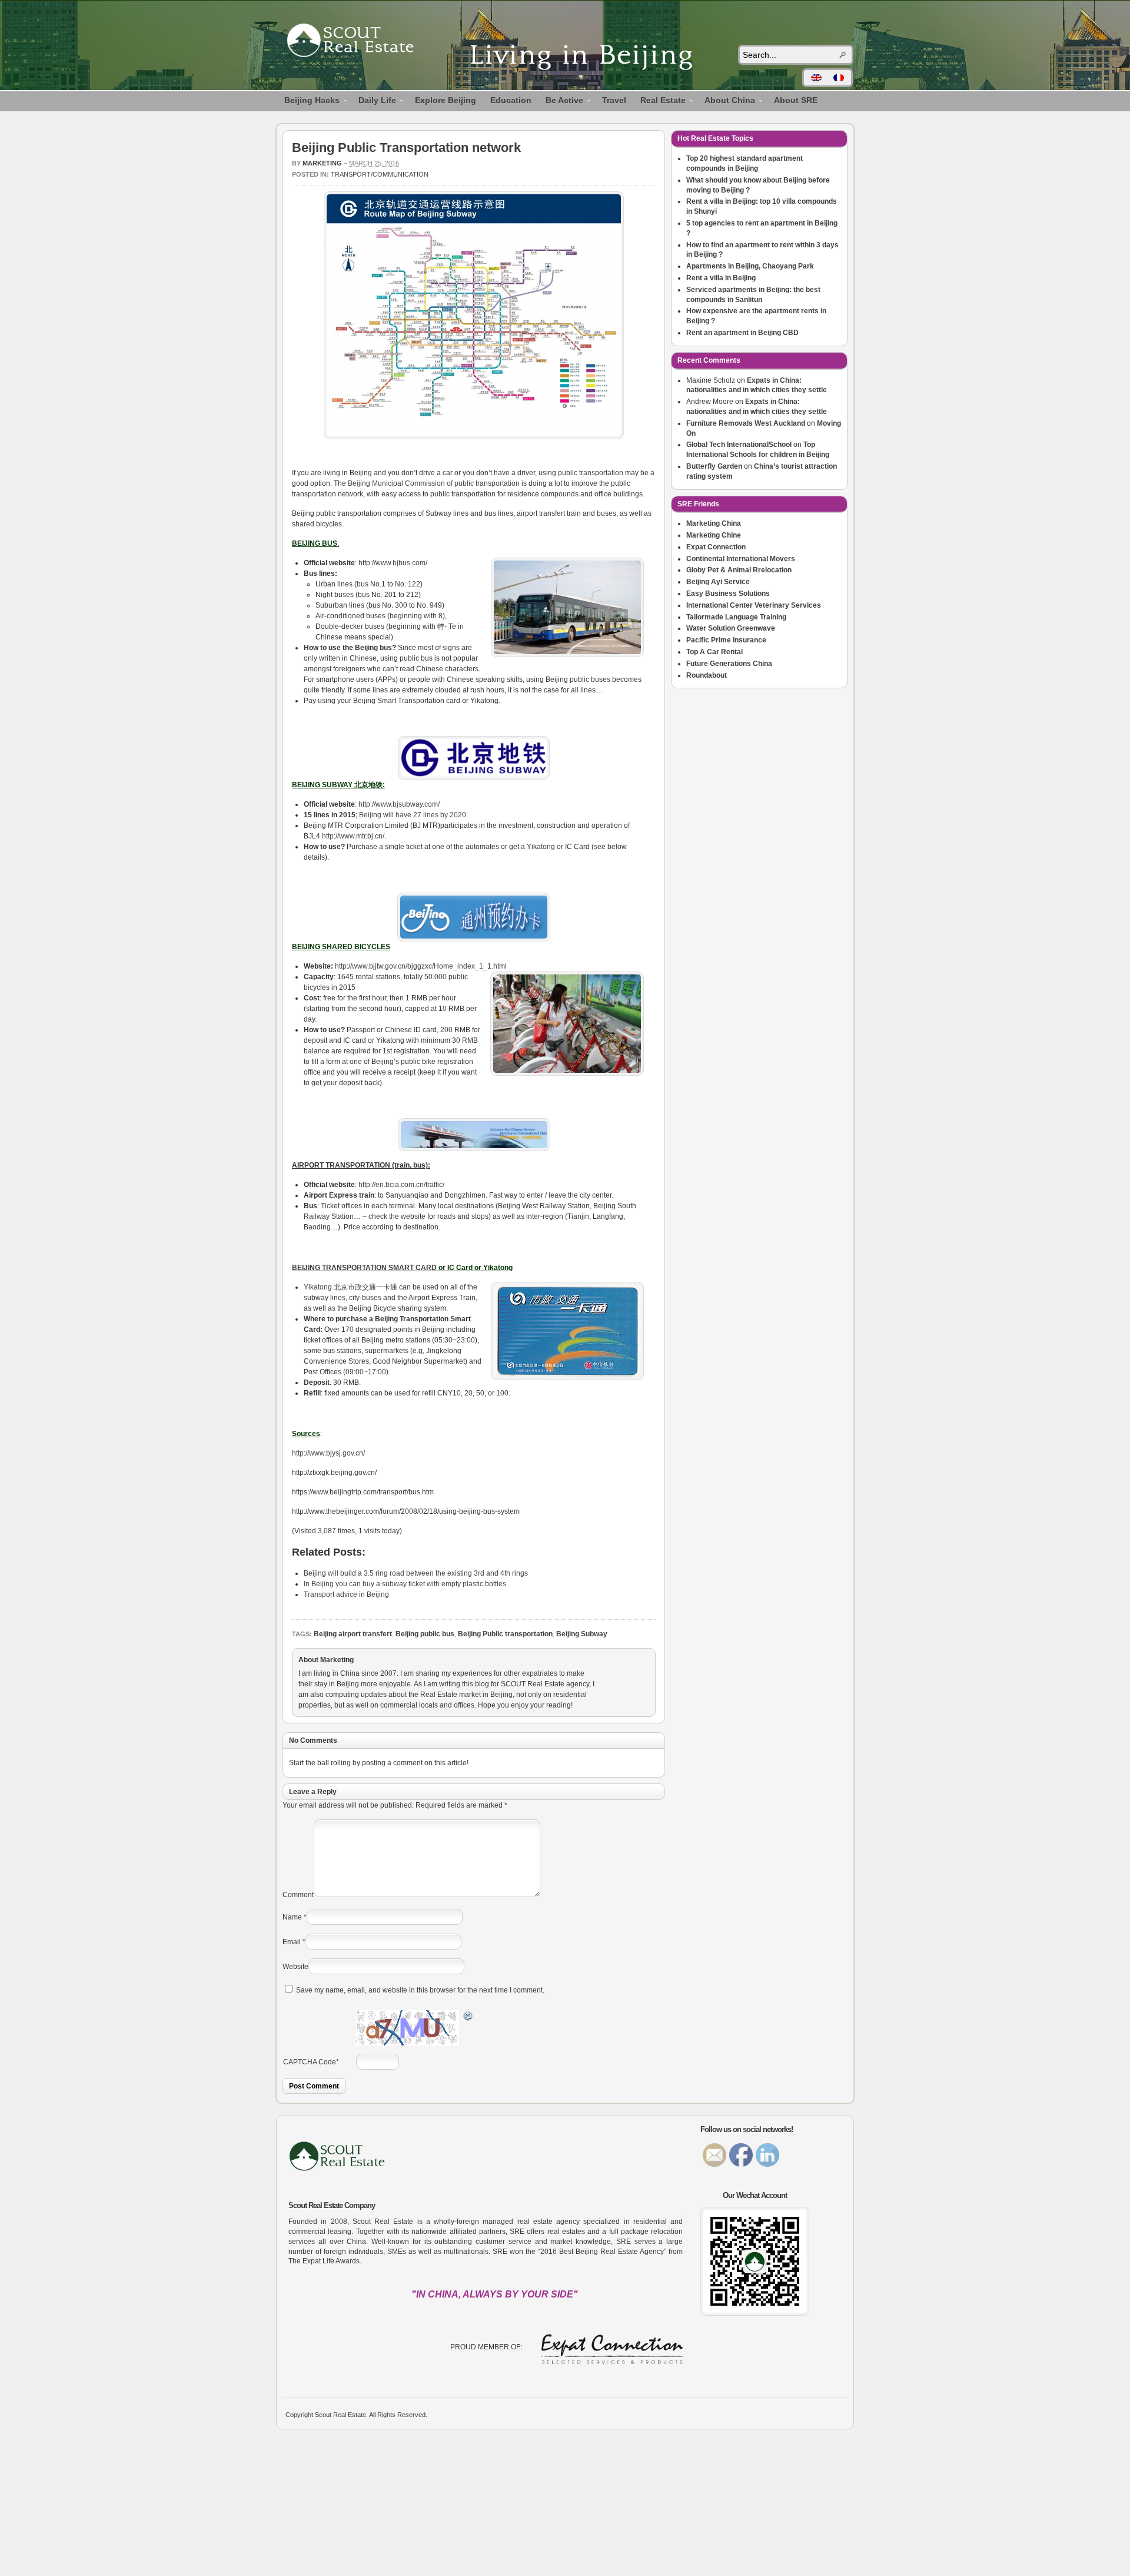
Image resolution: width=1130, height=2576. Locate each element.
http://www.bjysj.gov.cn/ (328, 1453)
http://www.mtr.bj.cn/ (353, 836)
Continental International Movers (741, 559)
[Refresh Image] (468, 2018)
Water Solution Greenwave (731, 628)
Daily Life (374, 102)
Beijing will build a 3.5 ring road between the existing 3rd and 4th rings (416, 1573)
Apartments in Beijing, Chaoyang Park (750, 266)
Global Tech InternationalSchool (739, 445)
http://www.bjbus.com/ (393, 563)
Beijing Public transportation (505, 1634)
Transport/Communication (380, 174)
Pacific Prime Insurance (726, 640)
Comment (298, 1895)
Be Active (561, 102)
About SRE (796, 100)
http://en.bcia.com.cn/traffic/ (401, 1185)
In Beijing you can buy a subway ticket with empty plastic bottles (405, 1584)
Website (295, 1967)
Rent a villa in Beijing (721, 278)
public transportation (591, 473)
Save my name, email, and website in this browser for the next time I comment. (420, 1990)
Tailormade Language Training (736, 617)
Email (292, 1942)
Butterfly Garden (714, 466)
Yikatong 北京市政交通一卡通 (351, 1287)
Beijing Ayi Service (718, 582)
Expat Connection (716, 547)
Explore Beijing (446, 100)
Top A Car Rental (714, 652)
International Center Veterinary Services (754, 605)
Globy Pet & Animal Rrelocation (739, 570)
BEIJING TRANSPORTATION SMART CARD (364, 1268)
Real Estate (659, 102)
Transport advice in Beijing (346, 1594)
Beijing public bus (425, 1634)
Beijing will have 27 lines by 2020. (413, 815)
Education (511, 100)
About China (726, 102)
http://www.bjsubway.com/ (399, 804)
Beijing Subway (582, 1634)
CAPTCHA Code (310, 2062)
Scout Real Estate (356, 42)
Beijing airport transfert (353, 1634)
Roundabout (707, 675)
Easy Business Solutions (728, 594)
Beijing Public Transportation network (406, 147)
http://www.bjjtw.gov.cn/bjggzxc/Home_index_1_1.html (421, 966)
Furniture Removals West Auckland (746, 423)
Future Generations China (729, 664)
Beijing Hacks (308, 102)
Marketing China (714, 523)
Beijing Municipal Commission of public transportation (434, 483)
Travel (614, 100)
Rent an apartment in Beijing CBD (742, 333)
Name (292, 1917)
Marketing (322, 163)
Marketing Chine (714, 535)
